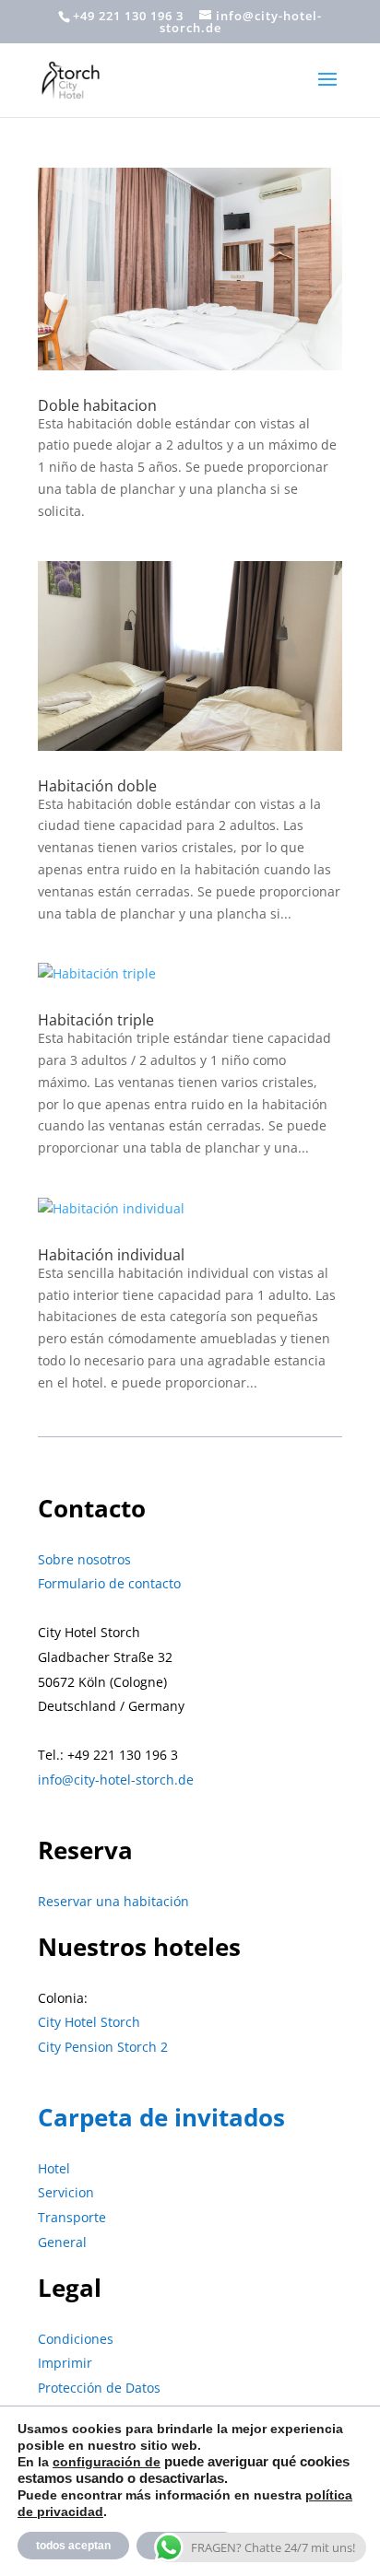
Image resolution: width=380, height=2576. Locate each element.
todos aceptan (73, 2546)
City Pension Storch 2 (103, 2047)
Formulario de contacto (109, 1583)
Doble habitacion (97, 405)
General (62, 2242)
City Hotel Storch (89, 2022)
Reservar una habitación (113, 1901)
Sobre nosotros (84, 1559)
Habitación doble (97, 786)
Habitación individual (111, 1255)
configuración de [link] (107, 2462)
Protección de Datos (99, 2388)
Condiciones (76, 2339)
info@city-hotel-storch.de (116, 1780)
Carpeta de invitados (161, 2117)
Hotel (54, 2168)
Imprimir (65, 2363)
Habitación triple (96, 1020)
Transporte (72, 2217)
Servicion (66, 2192)
